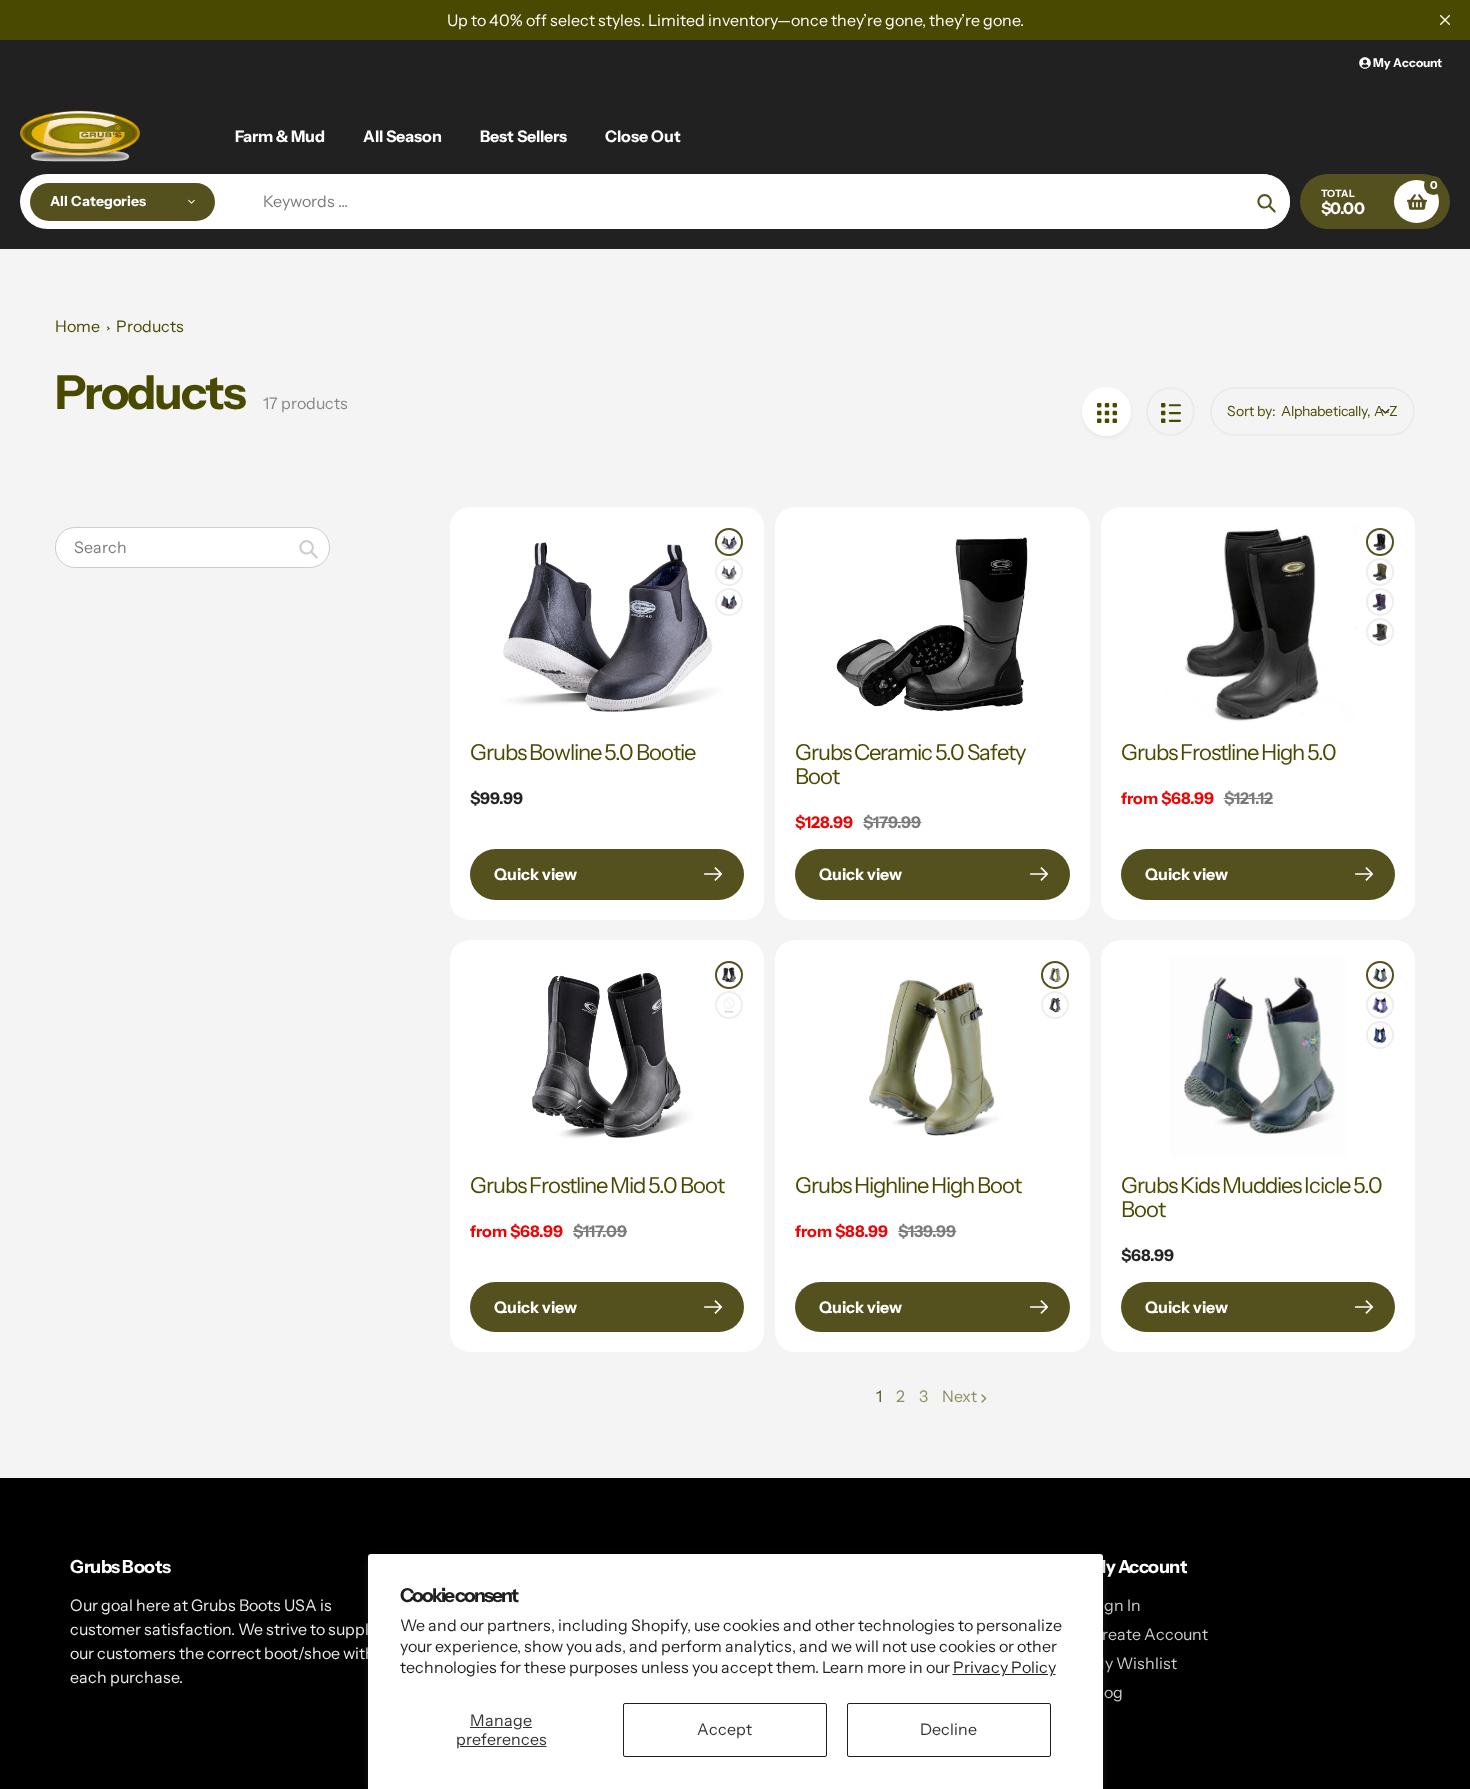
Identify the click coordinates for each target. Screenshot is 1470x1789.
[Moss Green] (1380, 572)
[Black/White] (729, 542)
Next (959, 1396)
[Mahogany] (1055, 1005)
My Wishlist (1133, 1663)
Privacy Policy (1004, 1667)
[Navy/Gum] (729, 602)
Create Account (1149, 1634)
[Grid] (1106, 411)
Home (77, 326)
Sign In (1115, 1605)
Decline (948, 1729)
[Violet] (1380, 602)
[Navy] (729, 1005)
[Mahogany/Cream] (729, 572)
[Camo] (1380, 632)
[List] (1170, 411)
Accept (724, 1729)
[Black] (1380, 542)
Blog (1106, 1692)
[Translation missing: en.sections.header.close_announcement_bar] (1445, 20)
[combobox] (192, 547)
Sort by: (1251, 411)
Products (150, 326)
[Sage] (1055, 975)
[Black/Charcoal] (1380, 975)
